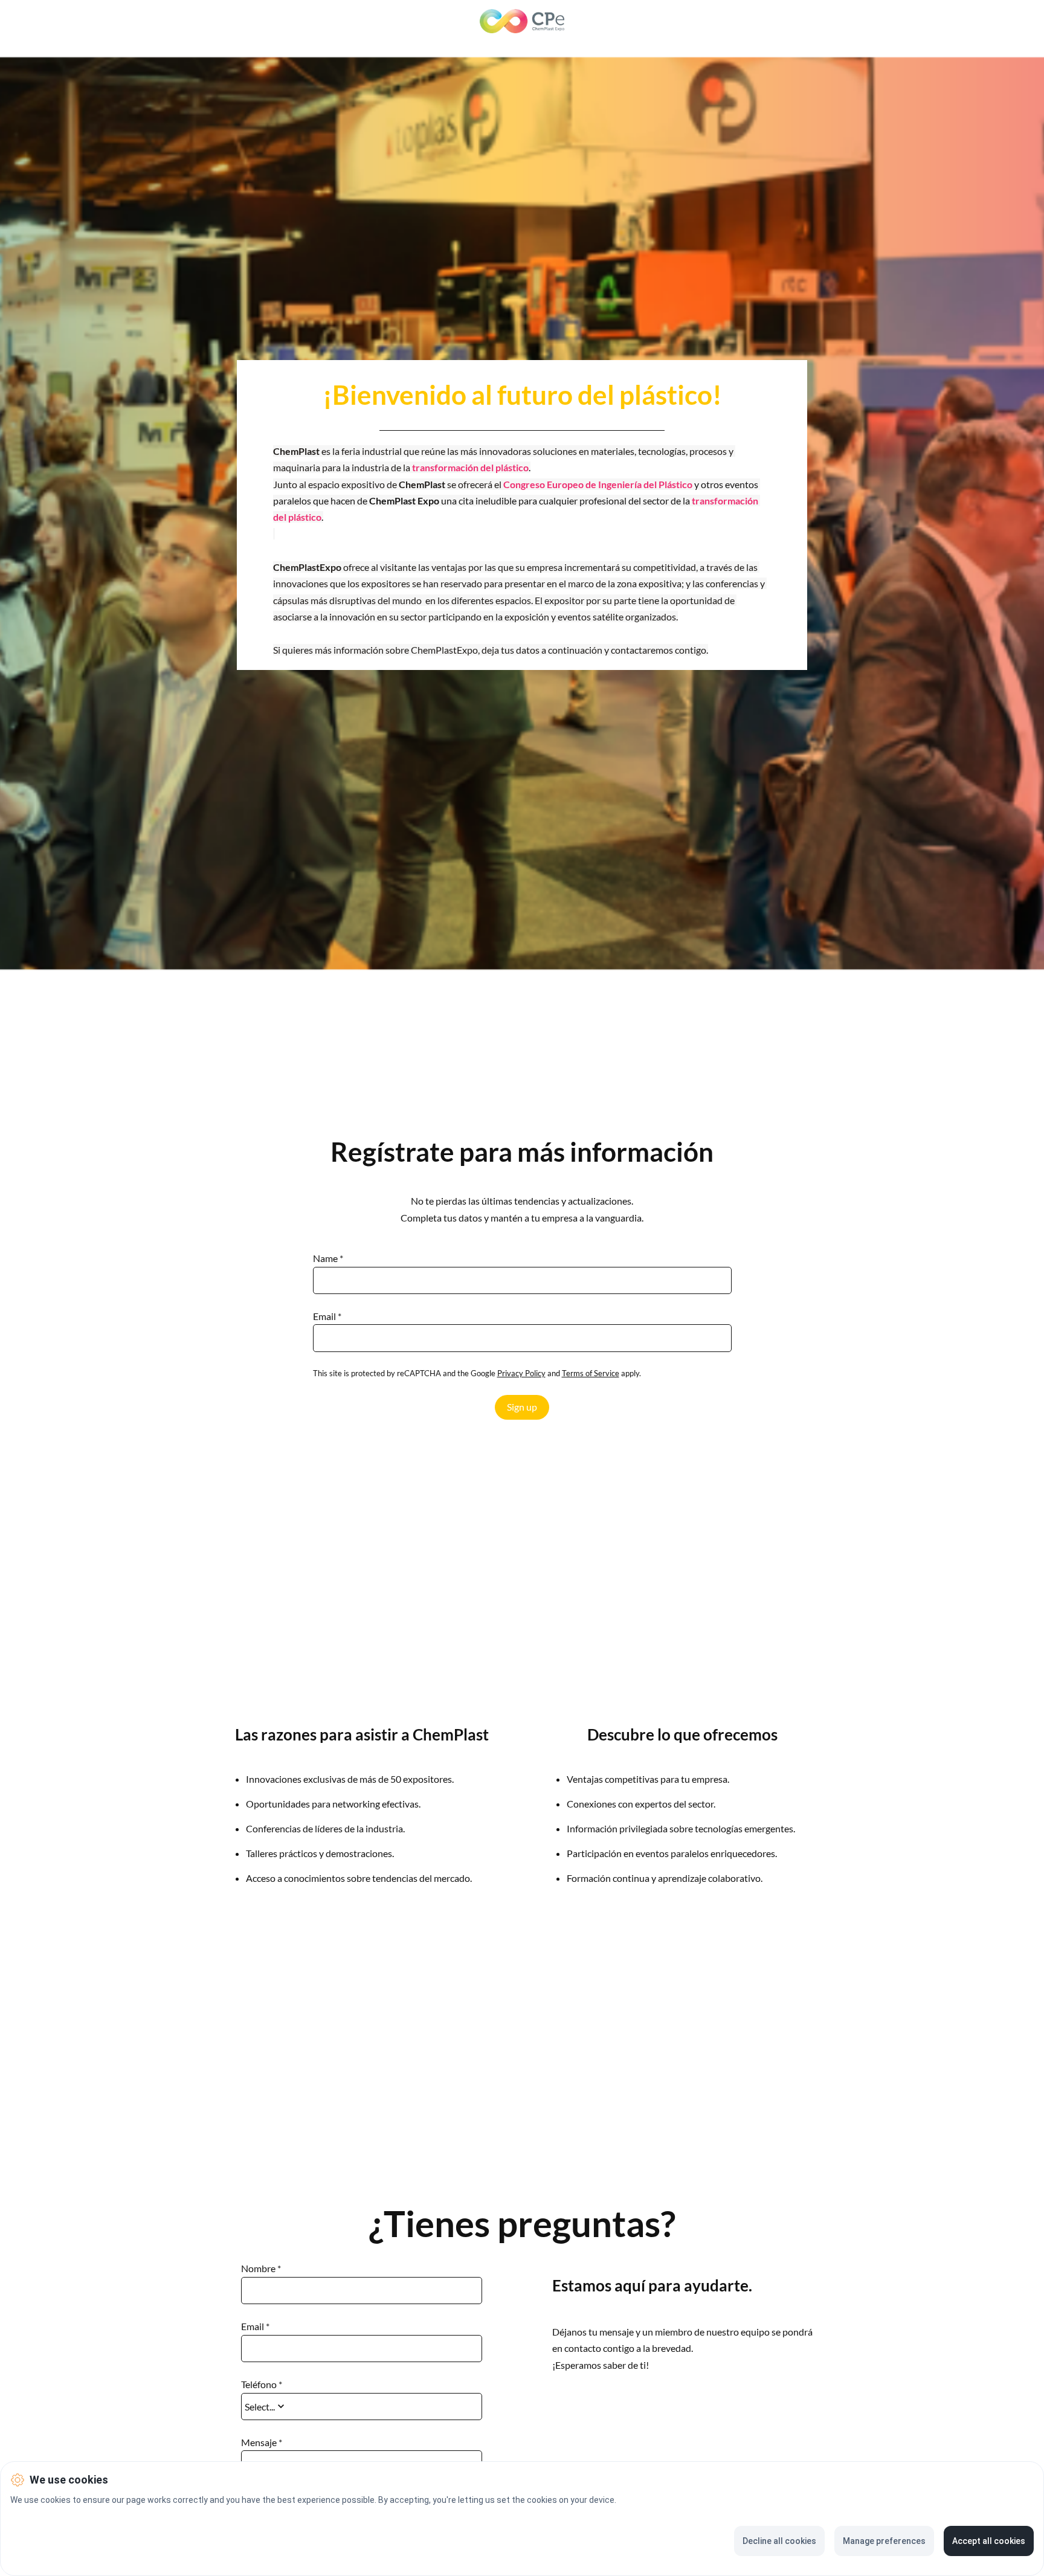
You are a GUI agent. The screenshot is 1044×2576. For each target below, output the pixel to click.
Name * (328, 1258)
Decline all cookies (779, 2541)
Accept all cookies (989, 2541)
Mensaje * (262, 2442)
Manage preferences (884, 2541)
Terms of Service (591, 1373)
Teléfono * (262, 2384)
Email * (327, 1316)
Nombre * (261, 2268)
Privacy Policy (521, 1373)
